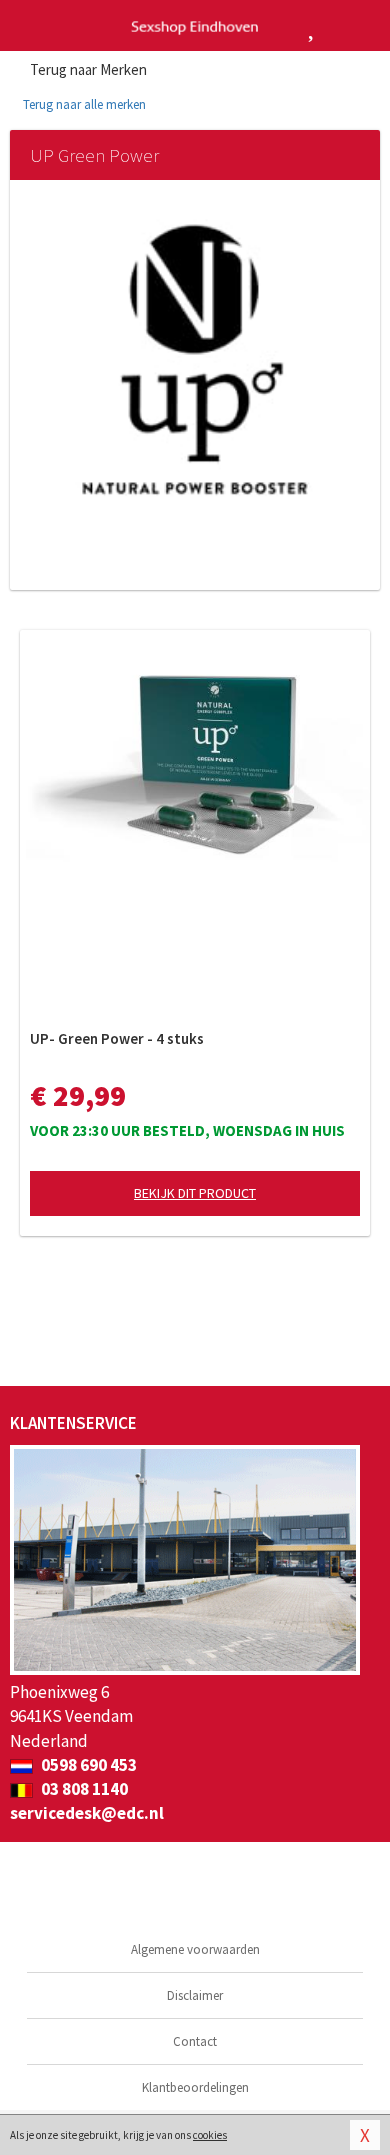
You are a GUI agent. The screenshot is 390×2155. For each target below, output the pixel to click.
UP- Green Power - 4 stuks (117, 1038)
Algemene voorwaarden (195, 1949)
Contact (195, 2041)
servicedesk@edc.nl (87, 1813)
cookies (210, 2135)
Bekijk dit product (195, 1193)
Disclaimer (195, 1995)
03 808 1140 (83, 1789)
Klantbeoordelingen (195, 2087)
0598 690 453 (87, 1765)
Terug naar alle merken (83, 104)
